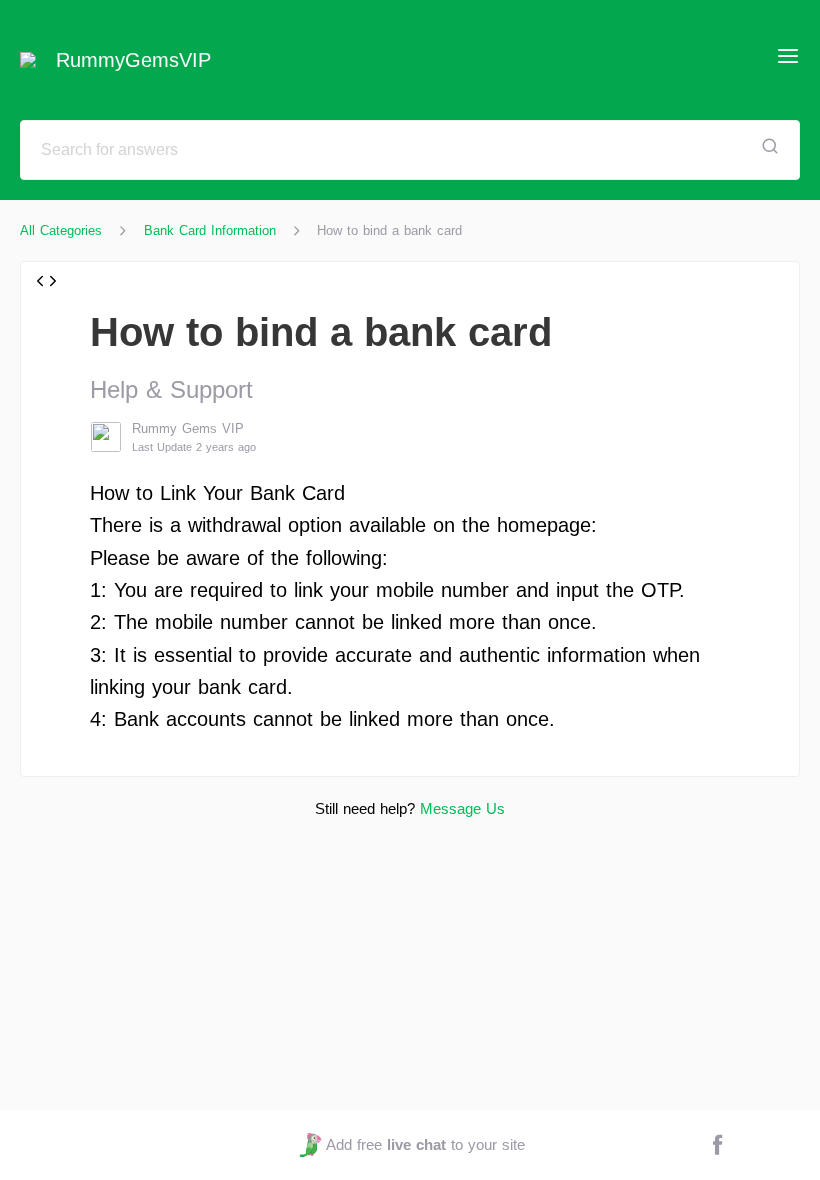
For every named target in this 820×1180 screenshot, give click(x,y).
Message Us (462, 808)
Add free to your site (425, 1144)
